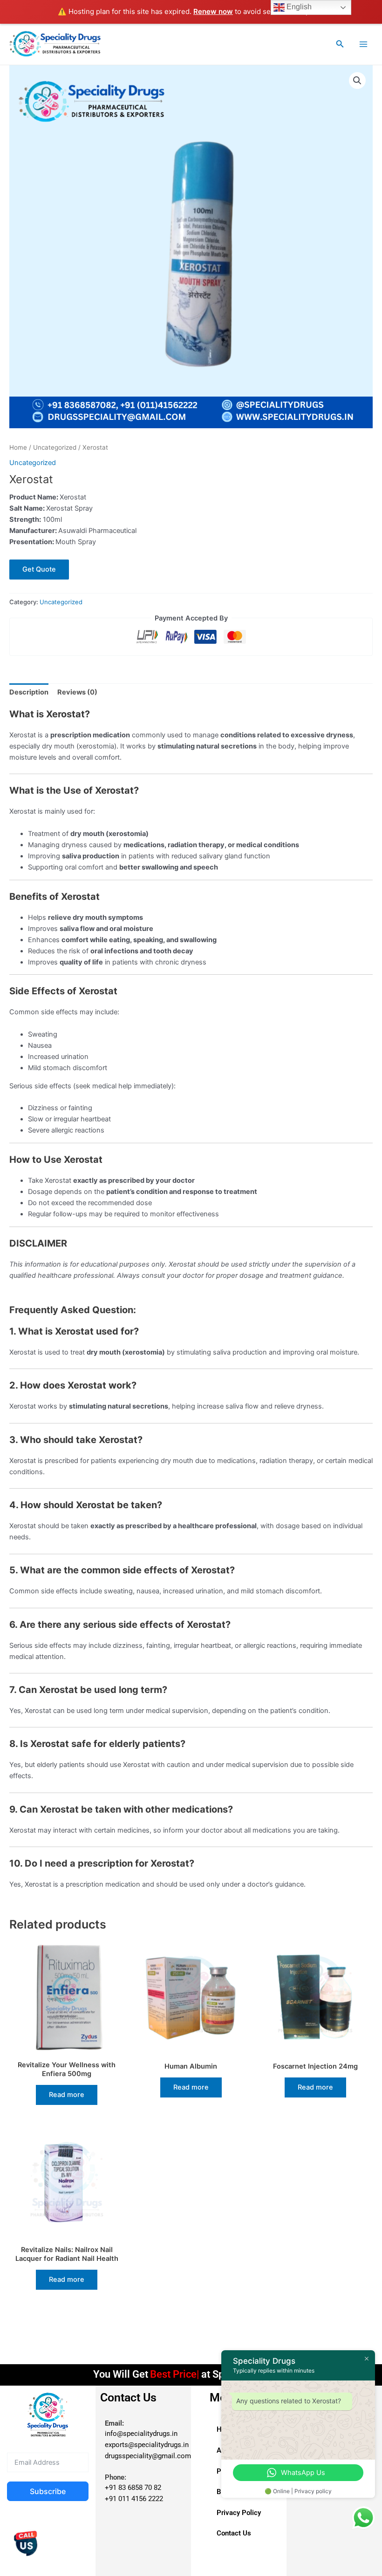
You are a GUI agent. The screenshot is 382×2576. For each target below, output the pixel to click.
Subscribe (48, 2491)
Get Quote (39, 569)
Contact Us (234, 2533)
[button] (340, 44)
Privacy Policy (239, 2513)
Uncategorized (55, 447)
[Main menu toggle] (363, 44)
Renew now (213, 11)
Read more (67, 2095)
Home (18, 447)
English (298, 7)
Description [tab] (29, 692)
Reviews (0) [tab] (77, 692)
